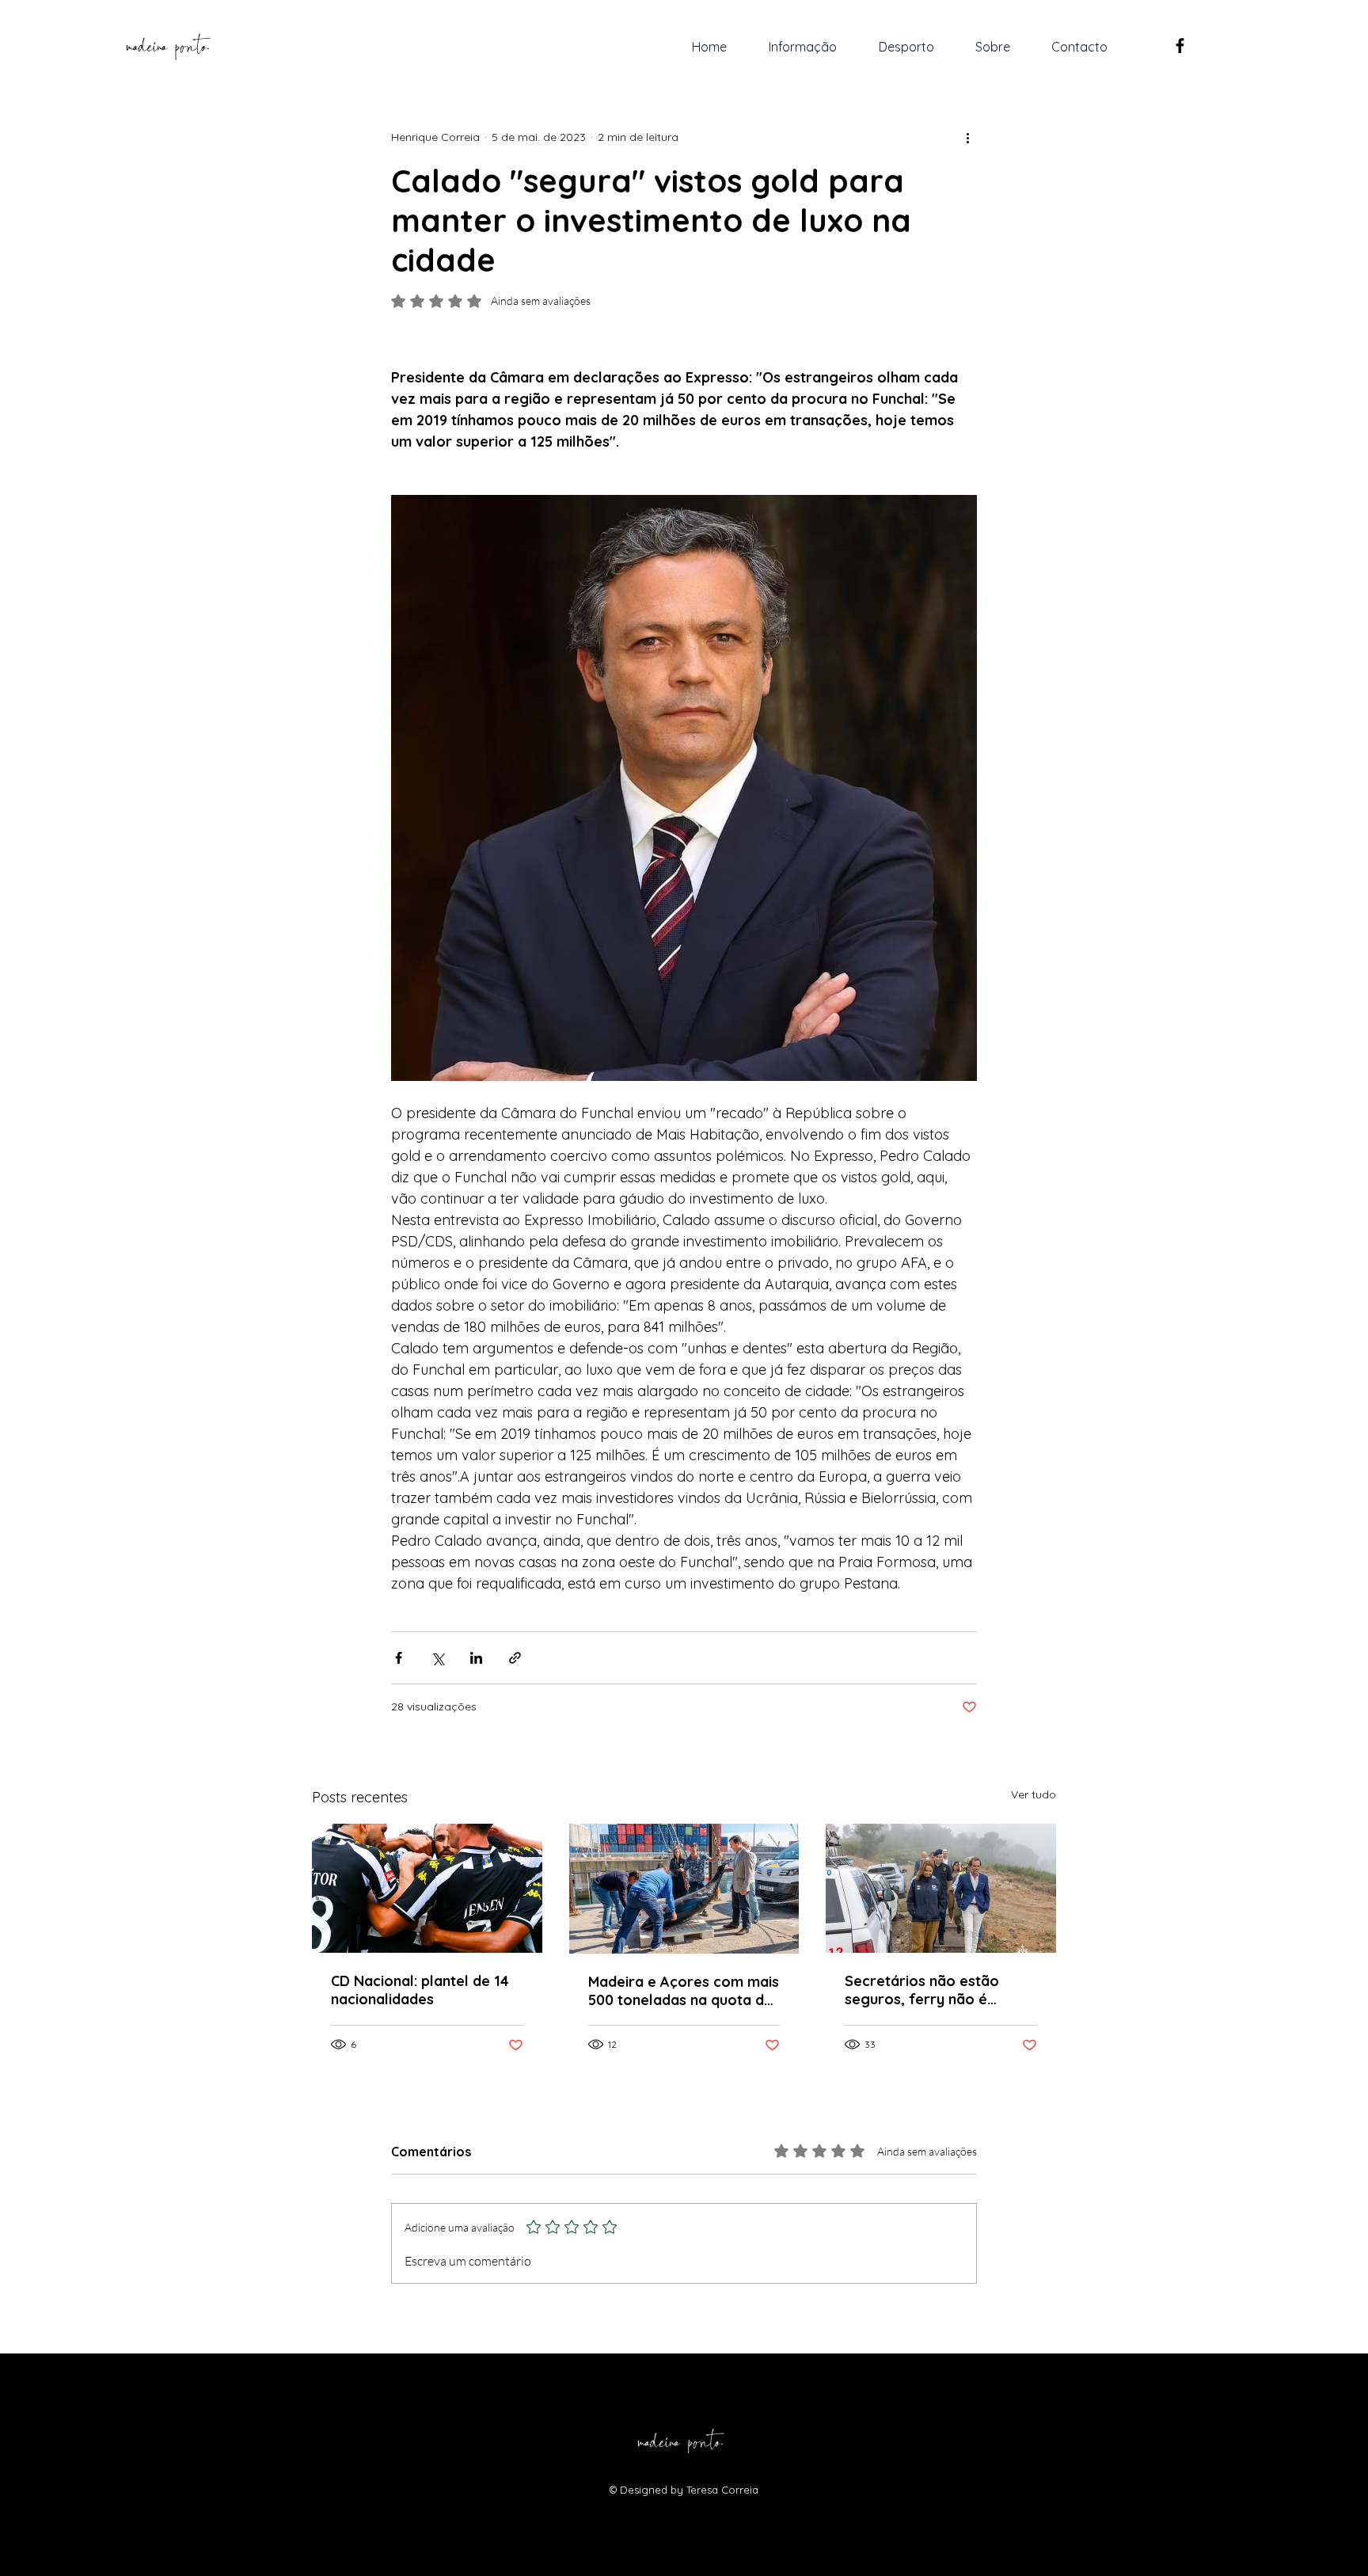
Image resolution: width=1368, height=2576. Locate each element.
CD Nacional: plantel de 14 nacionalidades (420, 1990)
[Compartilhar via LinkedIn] (476, 1658)
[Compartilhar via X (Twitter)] (437, 1658)
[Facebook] (1180, 46)
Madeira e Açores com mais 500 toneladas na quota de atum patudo (684, 1991)
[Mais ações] (967, 137)
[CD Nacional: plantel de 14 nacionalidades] (427, 1888)
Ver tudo (1034, 1794)
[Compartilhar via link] (515, 1658)
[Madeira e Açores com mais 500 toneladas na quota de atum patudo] (684, 1889)
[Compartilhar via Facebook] (399, 1658)
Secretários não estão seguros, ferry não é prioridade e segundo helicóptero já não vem (925, 1990)
